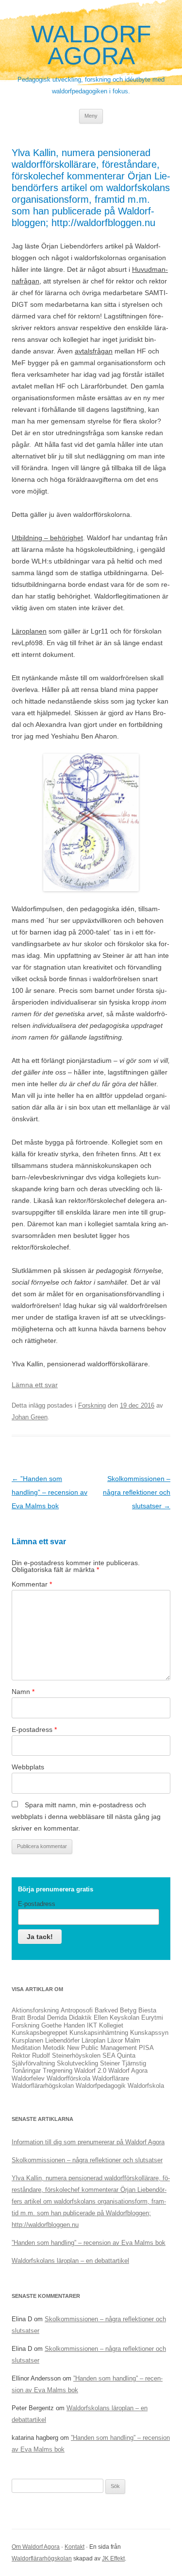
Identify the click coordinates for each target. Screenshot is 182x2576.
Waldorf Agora (91, 45)
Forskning (92, 1405)
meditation (26, 2048)
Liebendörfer (62, 2040)
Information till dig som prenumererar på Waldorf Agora (88, 2142)
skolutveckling (77, 2063)
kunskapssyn (149, 2033)
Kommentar (32, 1584)
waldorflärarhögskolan (43, 2086)
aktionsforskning (35, 2010)
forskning (25, 2025)
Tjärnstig (134, 2063)
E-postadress (34, 1729)
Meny (91, 116)
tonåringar (26, 2071)
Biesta (147, 2010)
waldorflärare (111, 2078)
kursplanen (27, 2040)
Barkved (106, 2010)
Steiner (110, 2063)
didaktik (80, 2018)
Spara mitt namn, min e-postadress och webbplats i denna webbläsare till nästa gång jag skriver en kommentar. (86, 1817)
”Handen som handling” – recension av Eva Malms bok (50, 1492)
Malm (132, 2040)
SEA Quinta (119, 2056)
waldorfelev (28, 2078)
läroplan (93, 2040)
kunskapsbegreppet (40, 2033)
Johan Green (30, 1417)
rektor (21, 2056)
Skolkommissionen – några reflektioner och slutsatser (137, 1492)
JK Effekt (113, 2558)
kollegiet (111, 2025)
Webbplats (28, 1767)
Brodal (36, 2018)
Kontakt (74, 2547)
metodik (54, 2048)
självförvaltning (33, 2063)
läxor (115, 2040)
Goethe (51, 2025)
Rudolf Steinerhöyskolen (66, 2056)
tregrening (58, 2071)
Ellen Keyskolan (116, 2018)
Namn (23, 1692)
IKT (92, 2025)
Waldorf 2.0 (90, 2071)
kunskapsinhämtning (99, 2033)
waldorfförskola (68, 2078)
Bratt (18, 2018)
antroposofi (77, 2010)
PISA (146, 2048)
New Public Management (102, 2048)
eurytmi (152, 2018)
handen (74, 2025)
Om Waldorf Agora (36, 2547)
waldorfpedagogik (101, 2086)
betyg (128, 2010)
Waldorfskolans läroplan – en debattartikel (70, 2261)
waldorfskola (146, 2086)
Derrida (57, 2018)
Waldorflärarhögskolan (42, 2558)
